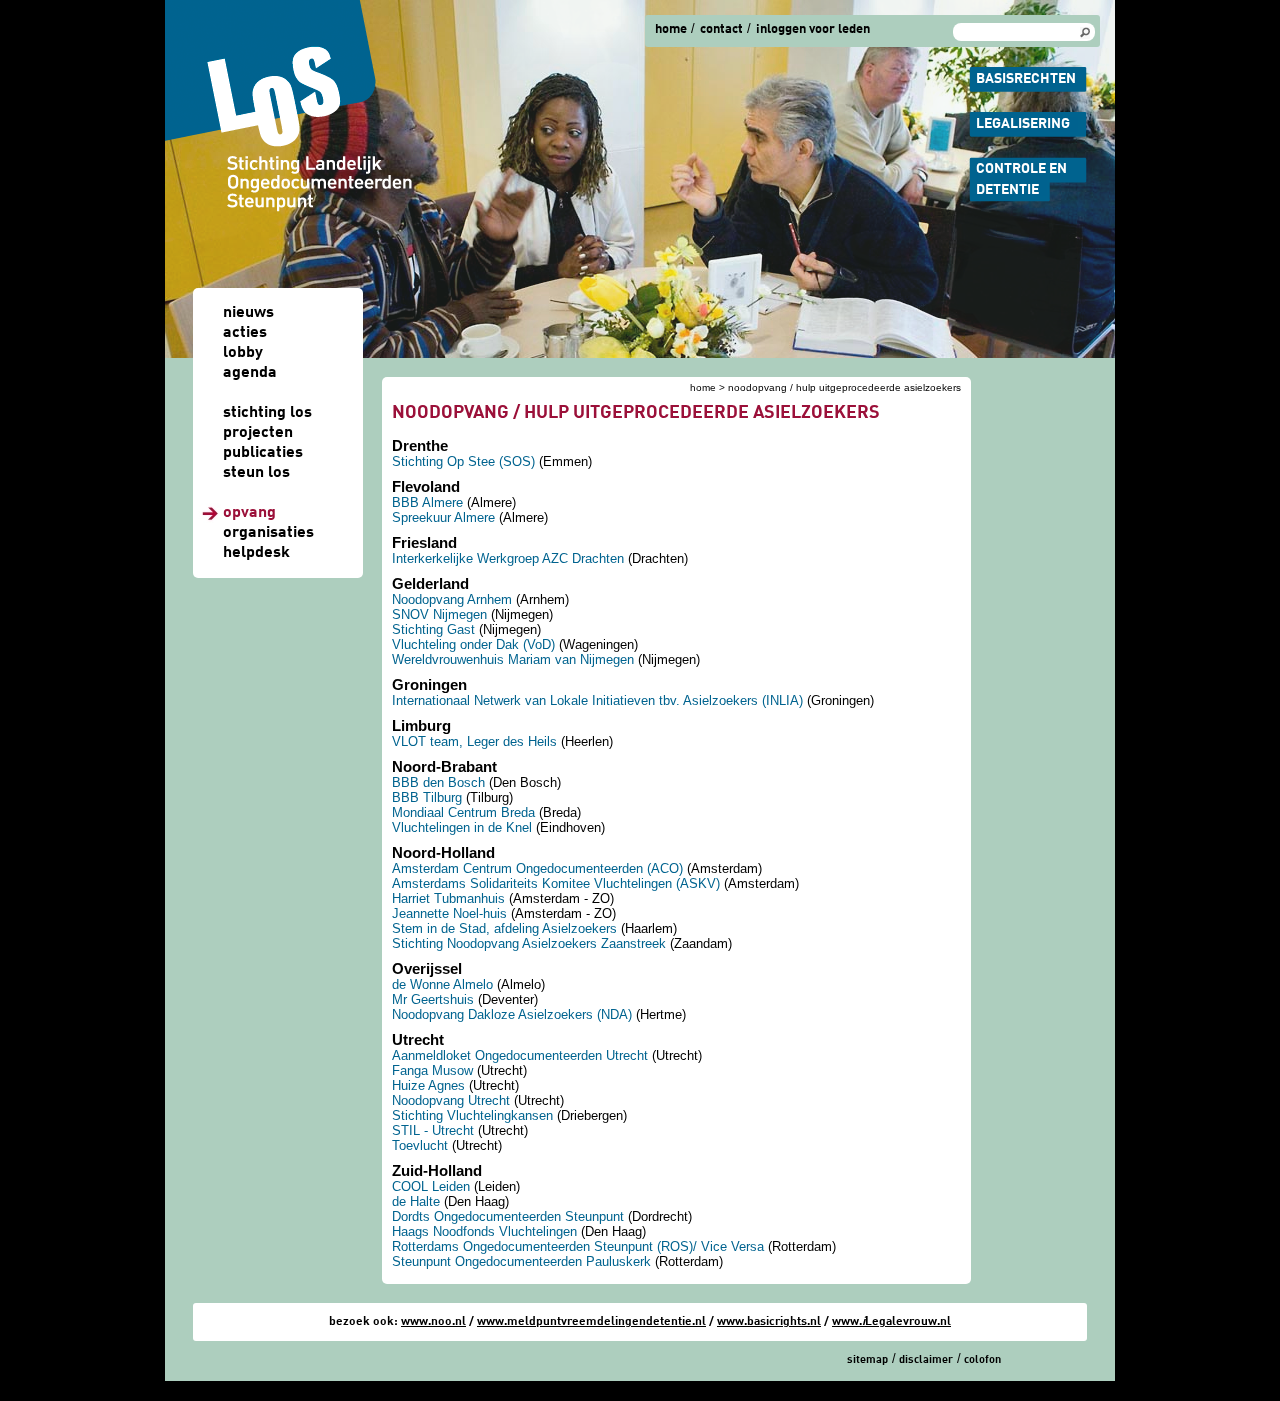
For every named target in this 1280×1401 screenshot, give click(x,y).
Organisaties (268, 533)
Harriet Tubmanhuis (448, 898)
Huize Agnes (428, 1085)
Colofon (982, 1360)
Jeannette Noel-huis (449, 913)
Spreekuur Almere (443, 517)
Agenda (250, 373)
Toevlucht (420, 1145)
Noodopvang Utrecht (451, 1100)
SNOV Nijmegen (439, 614)
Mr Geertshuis (433, 999)
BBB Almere (427, 502)
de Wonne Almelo (442, 984)
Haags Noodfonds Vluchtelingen (484, 1231)
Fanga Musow (432, 1070)
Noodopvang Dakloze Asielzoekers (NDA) (512, 1014)
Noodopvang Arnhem (452, 599)
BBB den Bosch (438, 782)
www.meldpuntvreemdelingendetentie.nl (591, 1322)
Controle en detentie (1021, 179)
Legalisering (1023, 124)
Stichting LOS (267, 413)
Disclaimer (926, 1360)
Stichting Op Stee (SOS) (463, 461)
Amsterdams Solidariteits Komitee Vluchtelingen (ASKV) (556, 883)
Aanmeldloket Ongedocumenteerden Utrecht (520, 1055)
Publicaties (263, 453)
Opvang (249, 513)
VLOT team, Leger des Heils (474, 741)
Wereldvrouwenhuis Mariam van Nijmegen (513, 659)
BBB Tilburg (427, 797)
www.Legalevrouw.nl (891, 1322)
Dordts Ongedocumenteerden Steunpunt (508, 1216)
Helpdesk (256, 553)
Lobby (243, 353)
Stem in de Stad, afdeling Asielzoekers (504, 928)
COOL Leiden (431, 1186)
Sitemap (867, 1360)
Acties (245, 333)
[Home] (289, 106)
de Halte (416, 1201)
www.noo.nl (433, 1322)
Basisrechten (1026, 79)
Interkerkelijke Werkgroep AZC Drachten (508, 558)
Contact (721, 29)
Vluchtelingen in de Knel (462, 827)
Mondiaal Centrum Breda (463, 812)
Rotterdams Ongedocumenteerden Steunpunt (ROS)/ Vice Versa (578, 1246)
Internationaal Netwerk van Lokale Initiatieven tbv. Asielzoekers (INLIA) (597, 700)
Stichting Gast (433, 629)
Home (671, 29)
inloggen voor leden (813, 29)
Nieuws (248, 313)
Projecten (258, 433)
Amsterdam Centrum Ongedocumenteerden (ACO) (537, 868)
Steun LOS (256, 473)
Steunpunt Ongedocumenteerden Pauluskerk (521, 1261)
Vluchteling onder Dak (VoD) (473, 644)
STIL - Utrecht (433, 1130)
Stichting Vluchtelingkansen (472, 1115)
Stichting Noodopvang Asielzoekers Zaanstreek (529, 943)
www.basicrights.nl (769, 1322)
